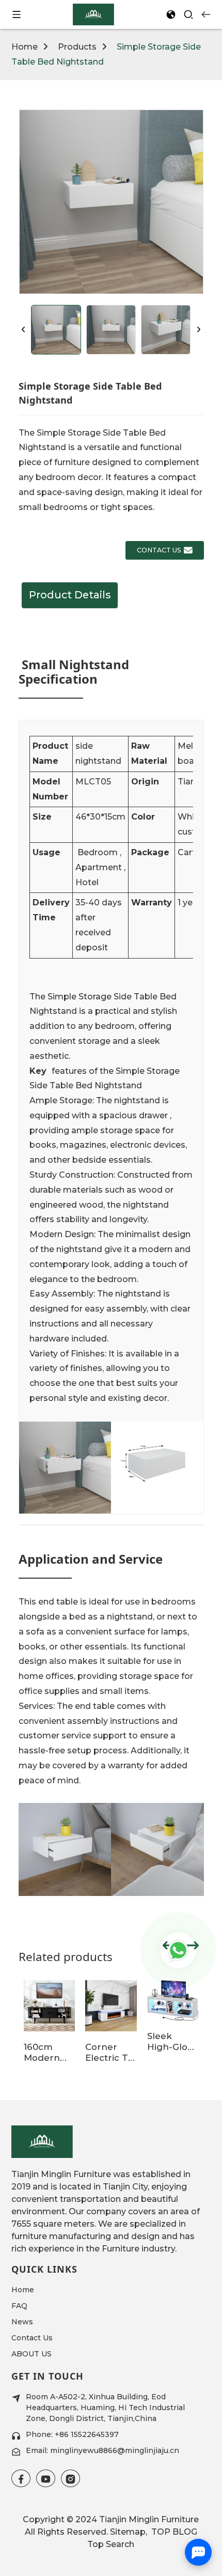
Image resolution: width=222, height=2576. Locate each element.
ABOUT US (31, 2354)
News (22, 2322)
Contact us (159, 550)
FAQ (19, 2306)
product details (70, 595)
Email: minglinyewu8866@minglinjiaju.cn (102, 2450)
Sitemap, (130, 2532)
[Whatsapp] (178, 1950)
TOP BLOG (173, 2532)
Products (77, 47)
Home (25, 47)
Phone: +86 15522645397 (72, 2434)
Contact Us (32, 2338)
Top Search (111, 2544)
